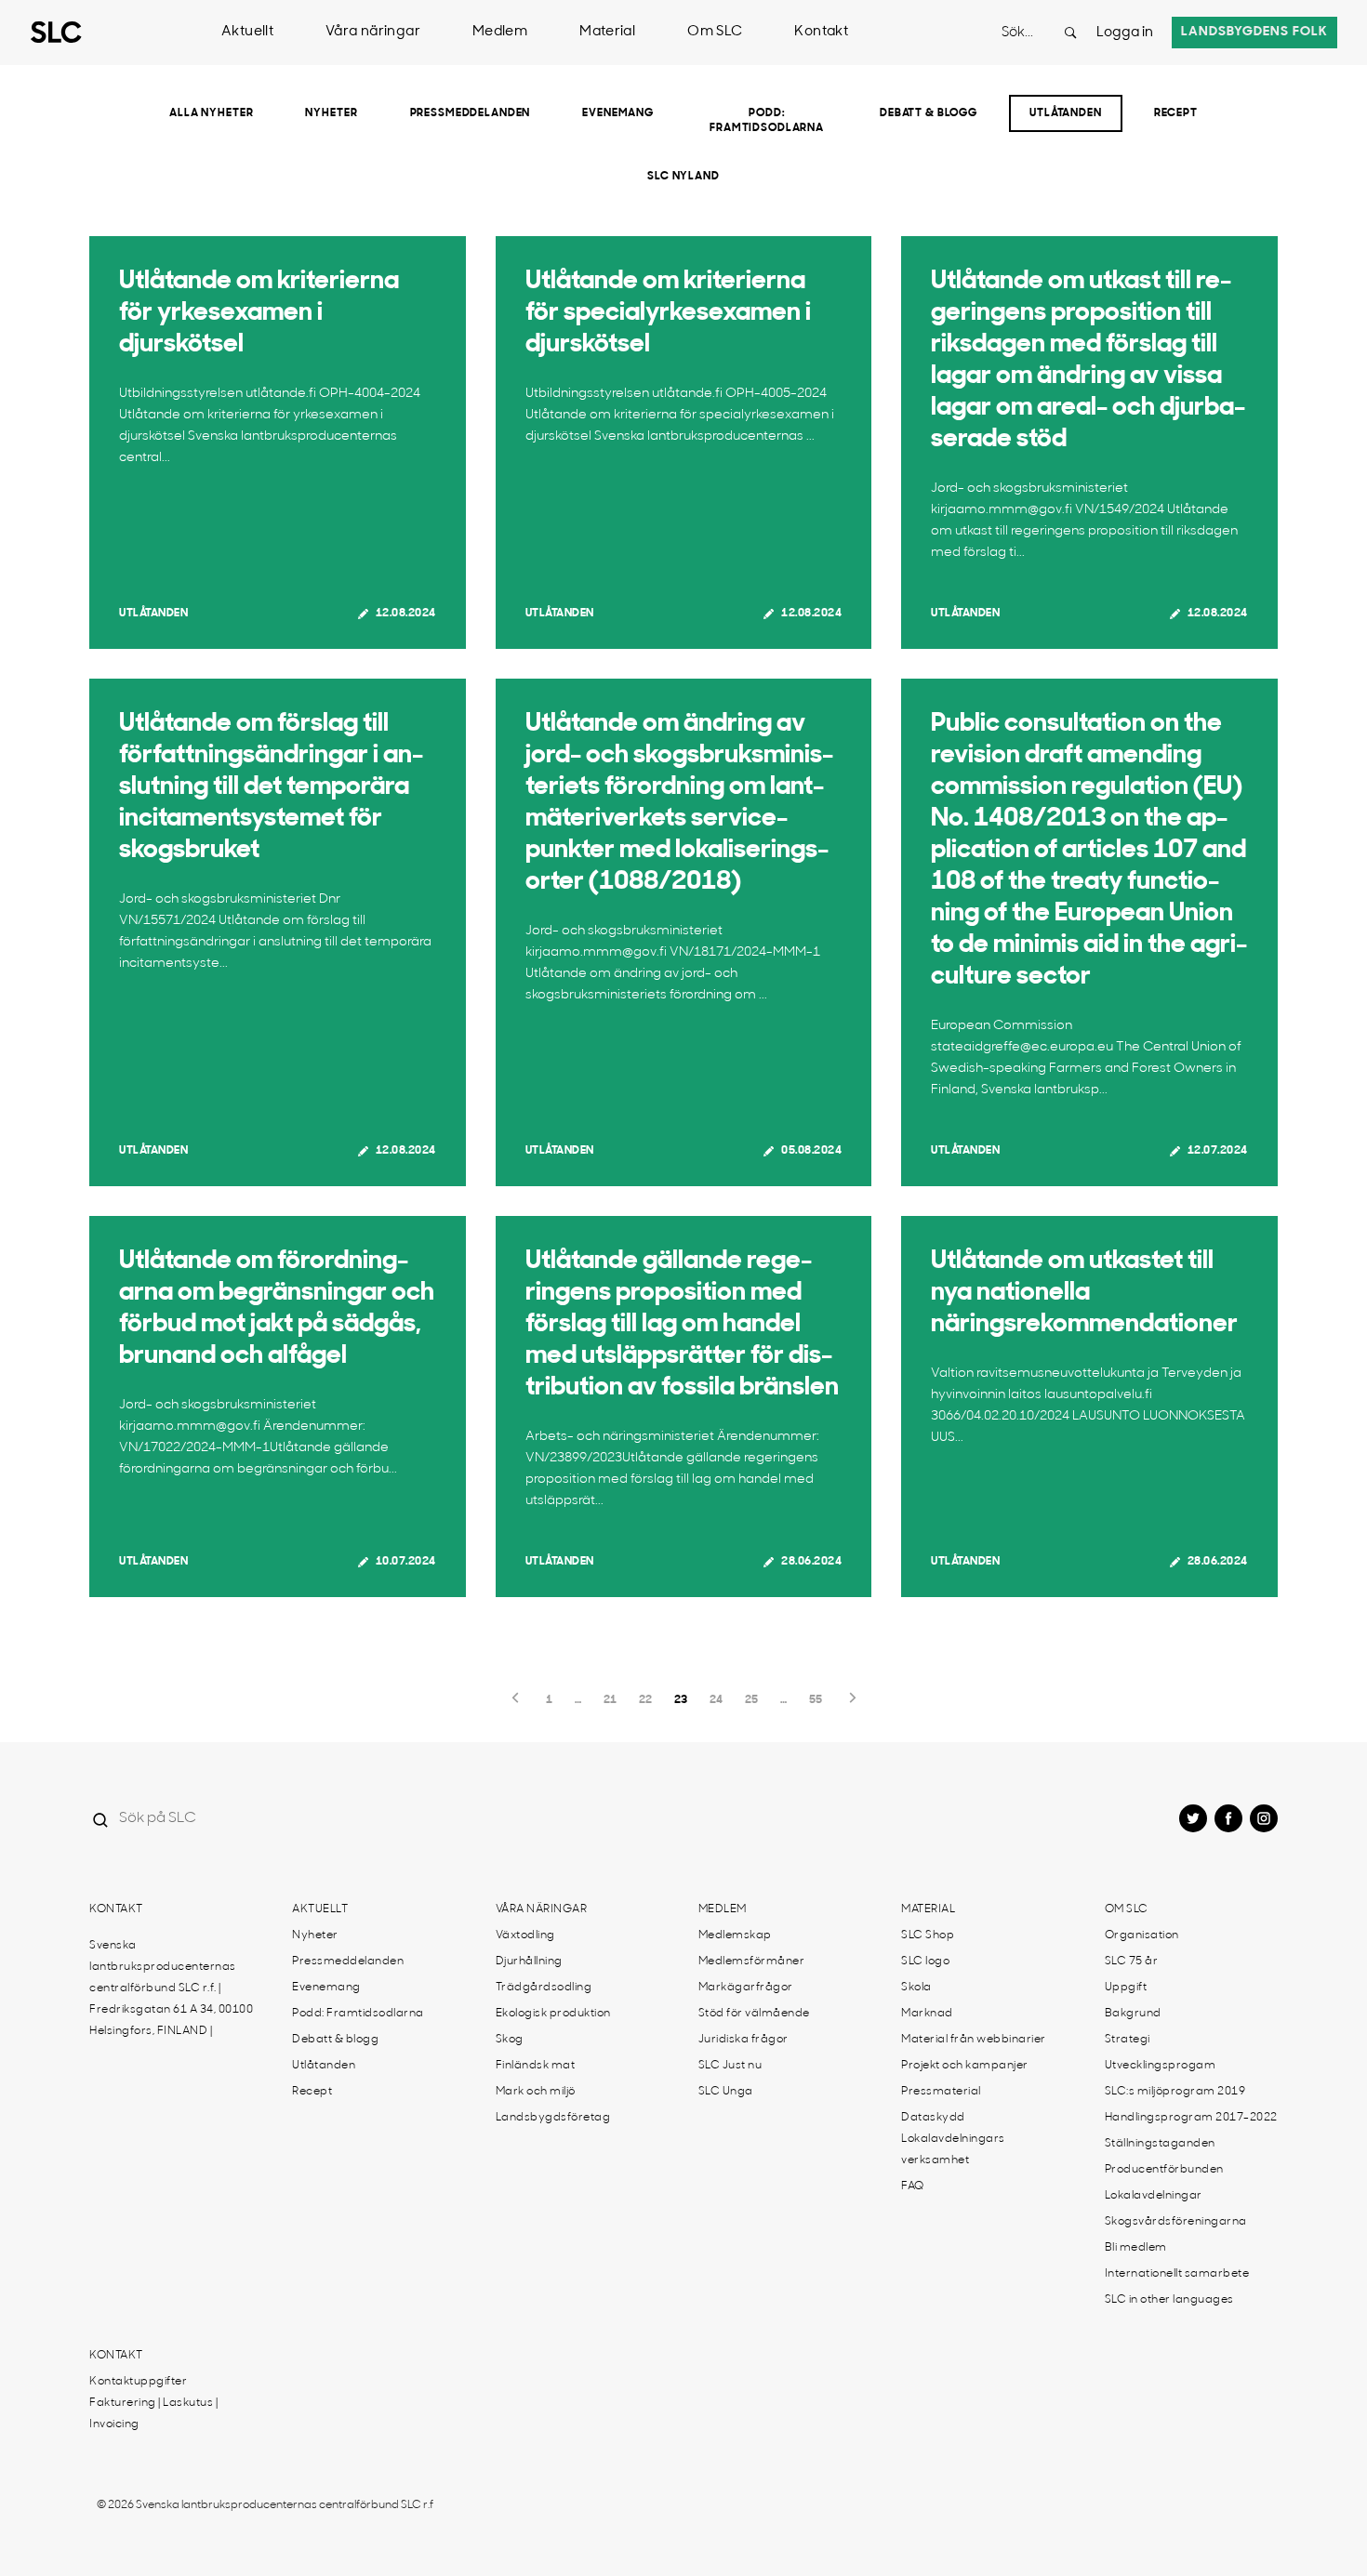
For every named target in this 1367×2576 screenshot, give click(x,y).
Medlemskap (735, 1935)
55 (816, 1700)
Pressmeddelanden (471, 113)
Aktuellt (247, 32)
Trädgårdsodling (544, 1988)
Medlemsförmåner (752, 1962)
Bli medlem (1136, 2248)
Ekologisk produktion (553, 2014)
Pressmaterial (941, 2092)
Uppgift (1126, 1988)
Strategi (1128, 2040)
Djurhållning (529, 1962)
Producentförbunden (1164, 2170)
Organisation (1142, 1935)
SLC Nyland (683, 177)
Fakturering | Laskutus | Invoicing (153, 2414)
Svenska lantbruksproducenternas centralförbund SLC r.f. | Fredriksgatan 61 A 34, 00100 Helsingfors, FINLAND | (171, 1988)
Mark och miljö (536, 2092)
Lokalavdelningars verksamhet (953, 2150)
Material (607, 32)
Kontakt (821, 32)
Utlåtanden (1066, 113)
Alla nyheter (211, 113)
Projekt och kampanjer (965, 2066)
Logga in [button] (1125, 33)
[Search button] (1070, 33)
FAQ (913, 2186)
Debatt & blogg (929, 113)
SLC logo (925, 1962)
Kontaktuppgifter (138, 2382)
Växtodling (525, 1935)
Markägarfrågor (746, 1988)
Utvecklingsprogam (1161, 2066)
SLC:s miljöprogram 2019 (1175, 2092)
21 (610, 1700)
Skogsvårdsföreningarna (1176, 2222)
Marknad (927, 2014)
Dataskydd (933, 2118)
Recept (1176, 113)
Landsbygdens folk (1254, 32)
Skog (510, 2040)
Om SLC (715, 32)
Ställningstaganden (1160, 2144)
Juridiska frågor (743, 2040)
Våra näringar (373, 32)
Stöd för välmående (754, 2014)
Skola (916, 1988)
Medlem (500, 32)
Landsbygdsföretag (553, 2118)
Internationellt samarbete (1177, 2274)
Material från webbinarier (974, 2040)
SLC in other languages (1169, 2300)
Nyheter (331, 113)
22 (645, 1700)
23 (681, 1700)
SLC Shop (928, 1935)
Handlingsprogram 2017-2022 (1191, 2118)
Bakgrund (1133, 2014)
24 (716, 1700)
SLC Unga (726, 2092)
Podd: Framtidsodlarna (767, 121)
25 (751, 1700)
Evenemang (618, 113)
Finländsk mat (536, 2066)
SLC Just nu (730, 2066)
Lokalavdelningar (1154, 2196)
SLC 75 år (1132, 1962)
